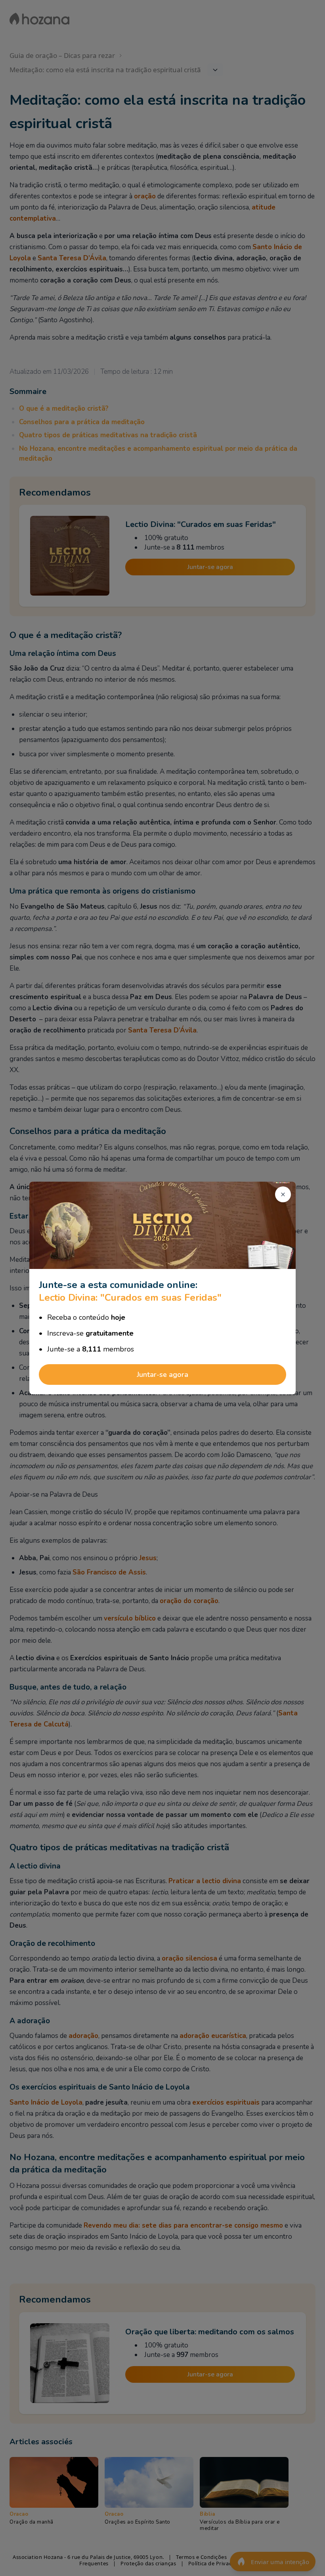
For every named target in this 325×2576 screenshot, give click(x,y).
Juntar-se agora (162, 1375)
